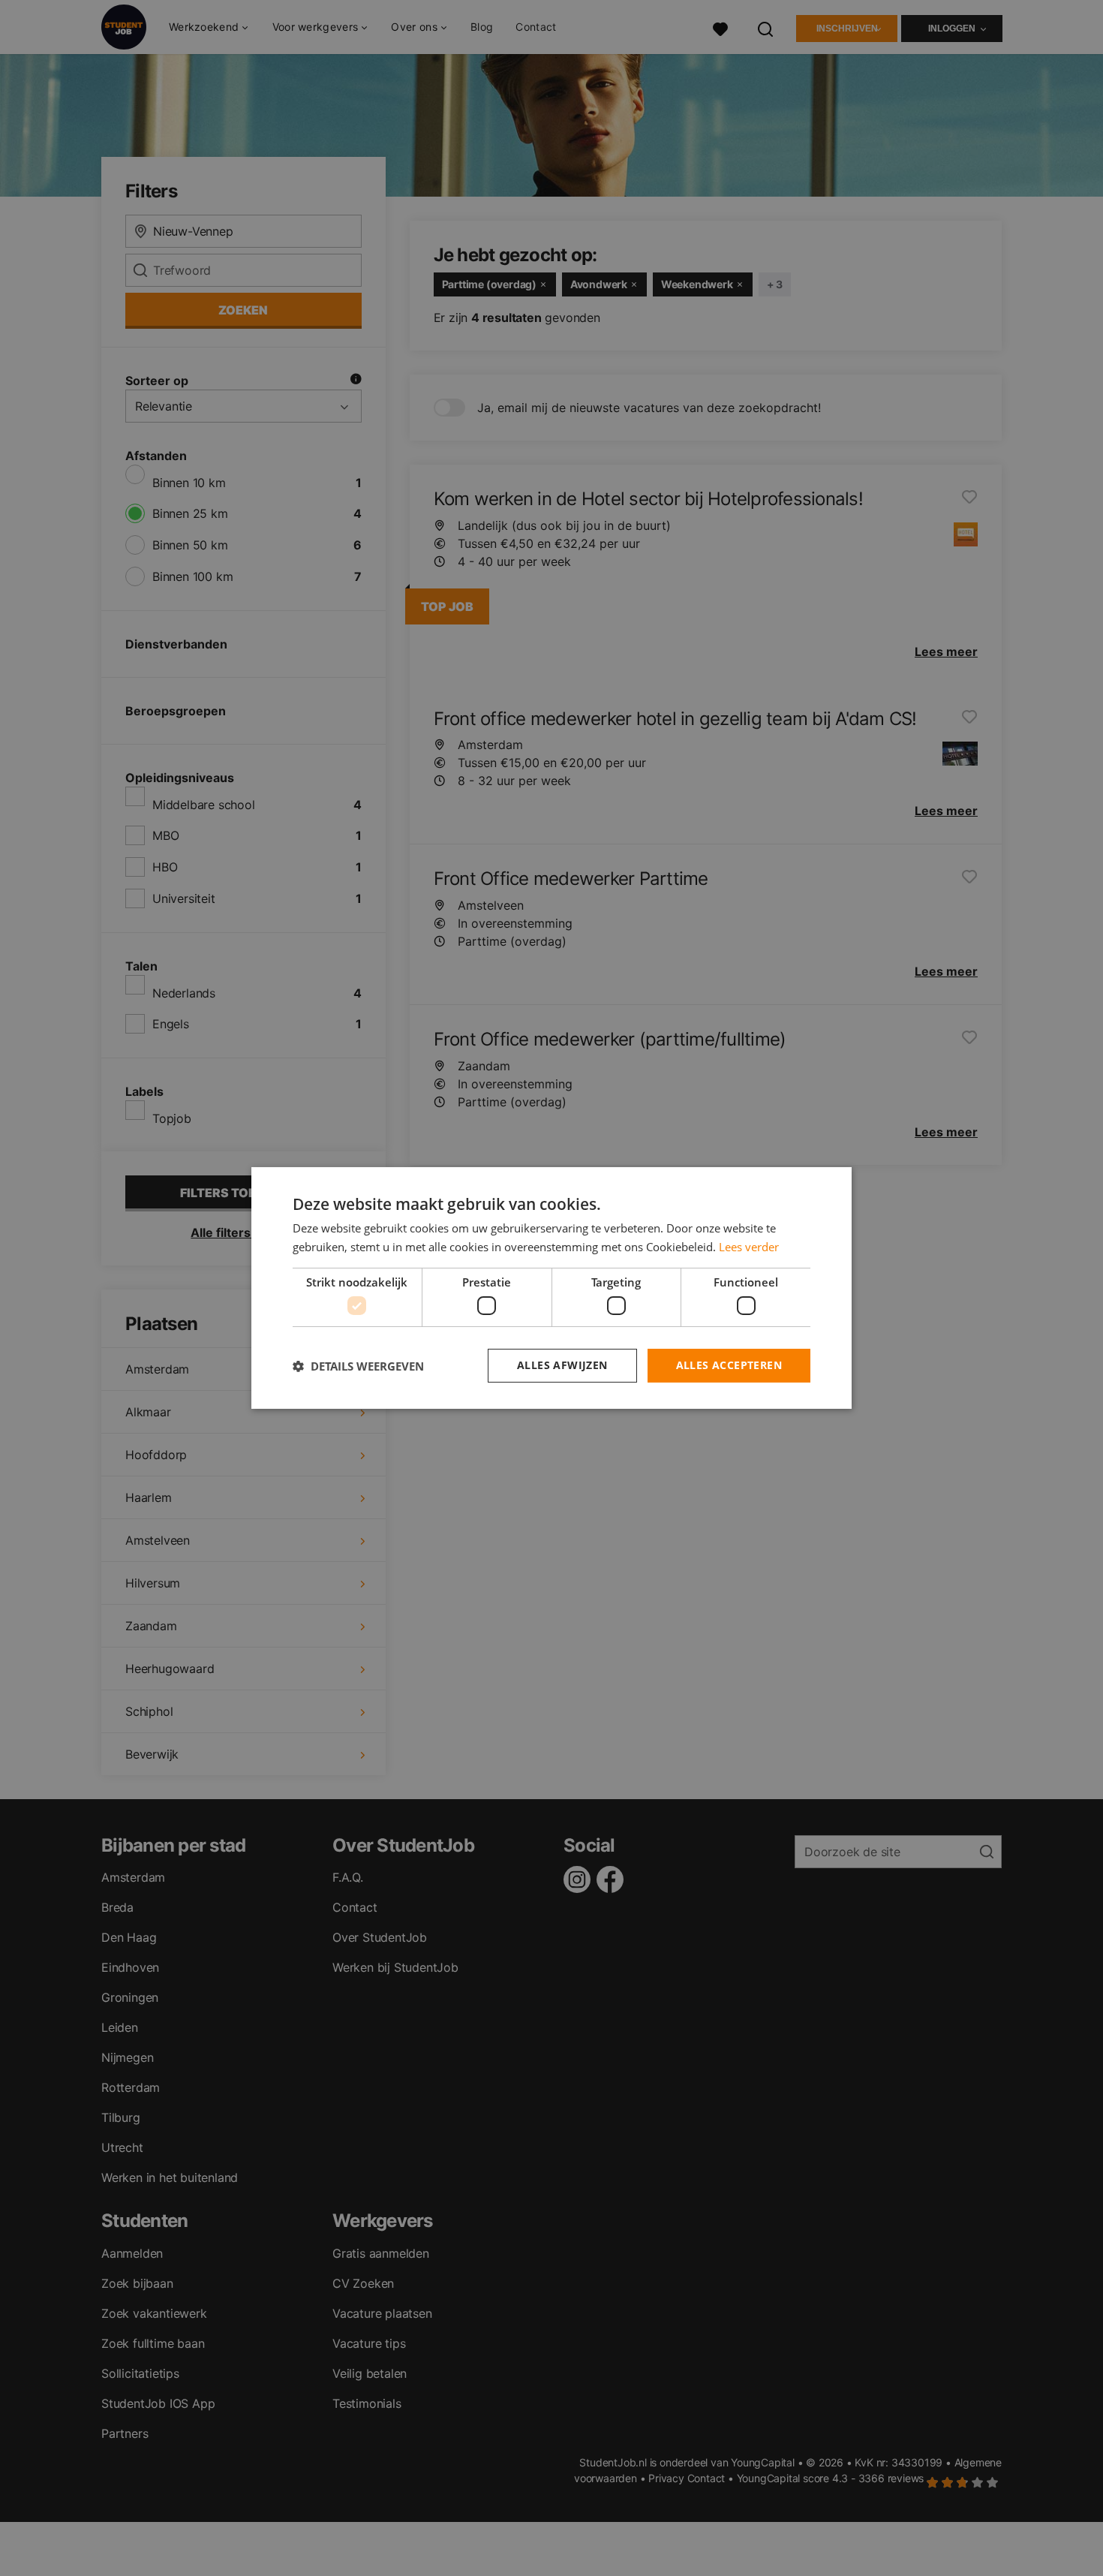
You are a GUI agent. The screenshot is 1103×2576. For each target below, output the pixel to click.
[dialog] (551, 1288)
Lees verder (749, 1247)
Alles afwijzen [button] (562, 1365)
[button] (358, 1366)
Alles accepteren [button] (729, 1365)
